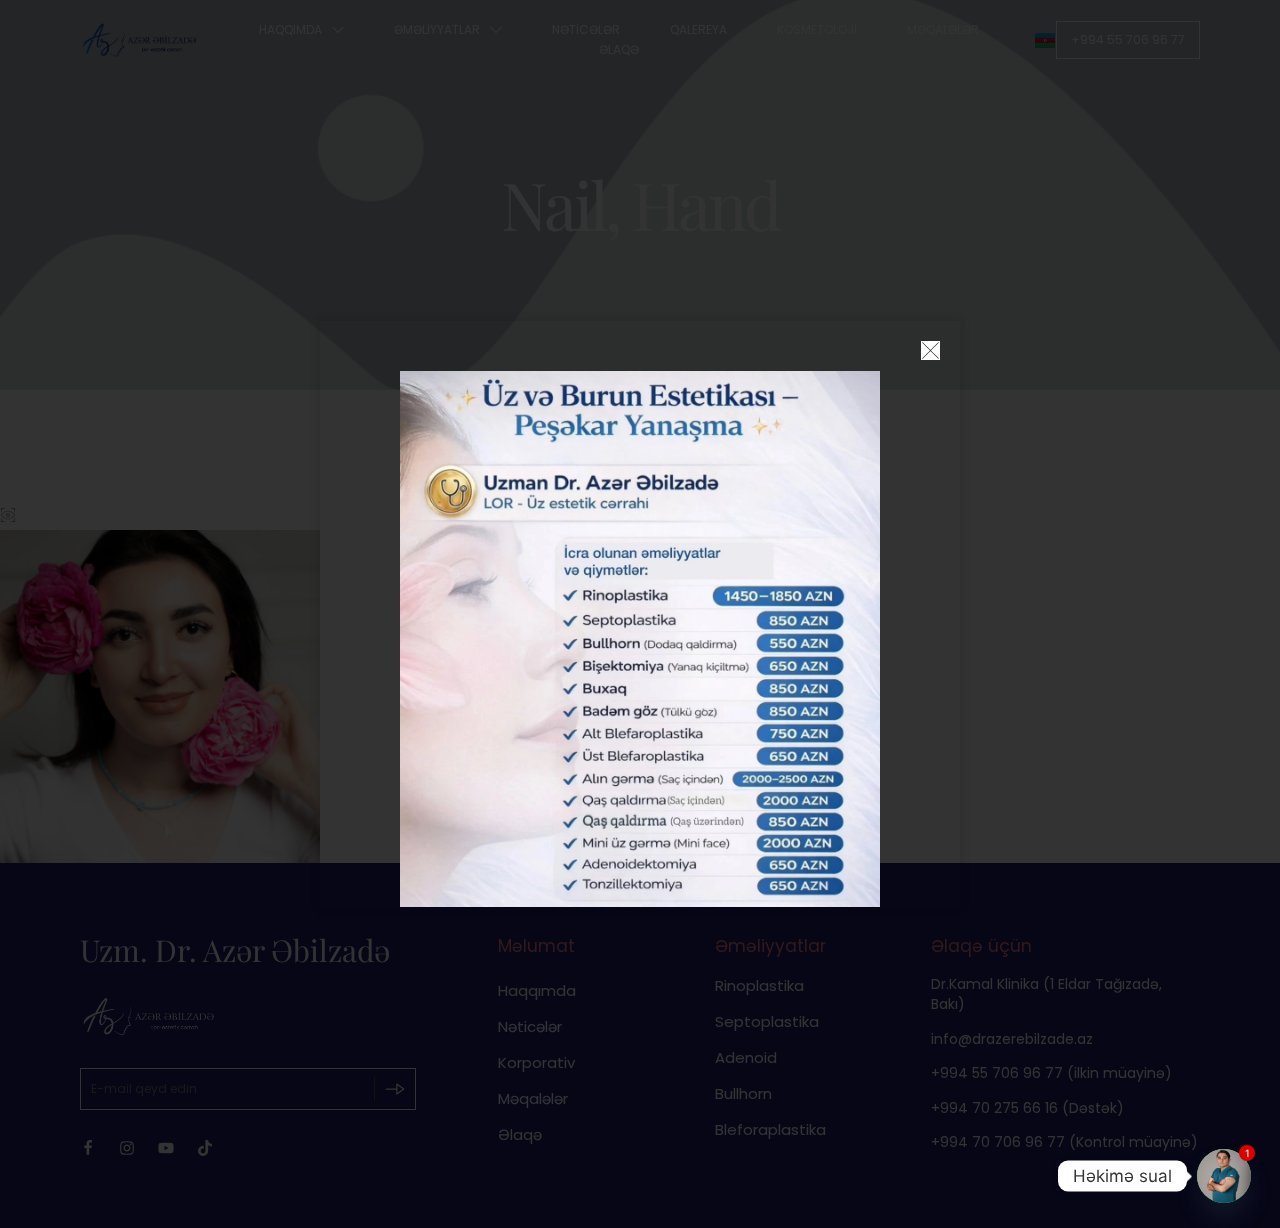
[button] (930, 350)
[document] (640, 614)
